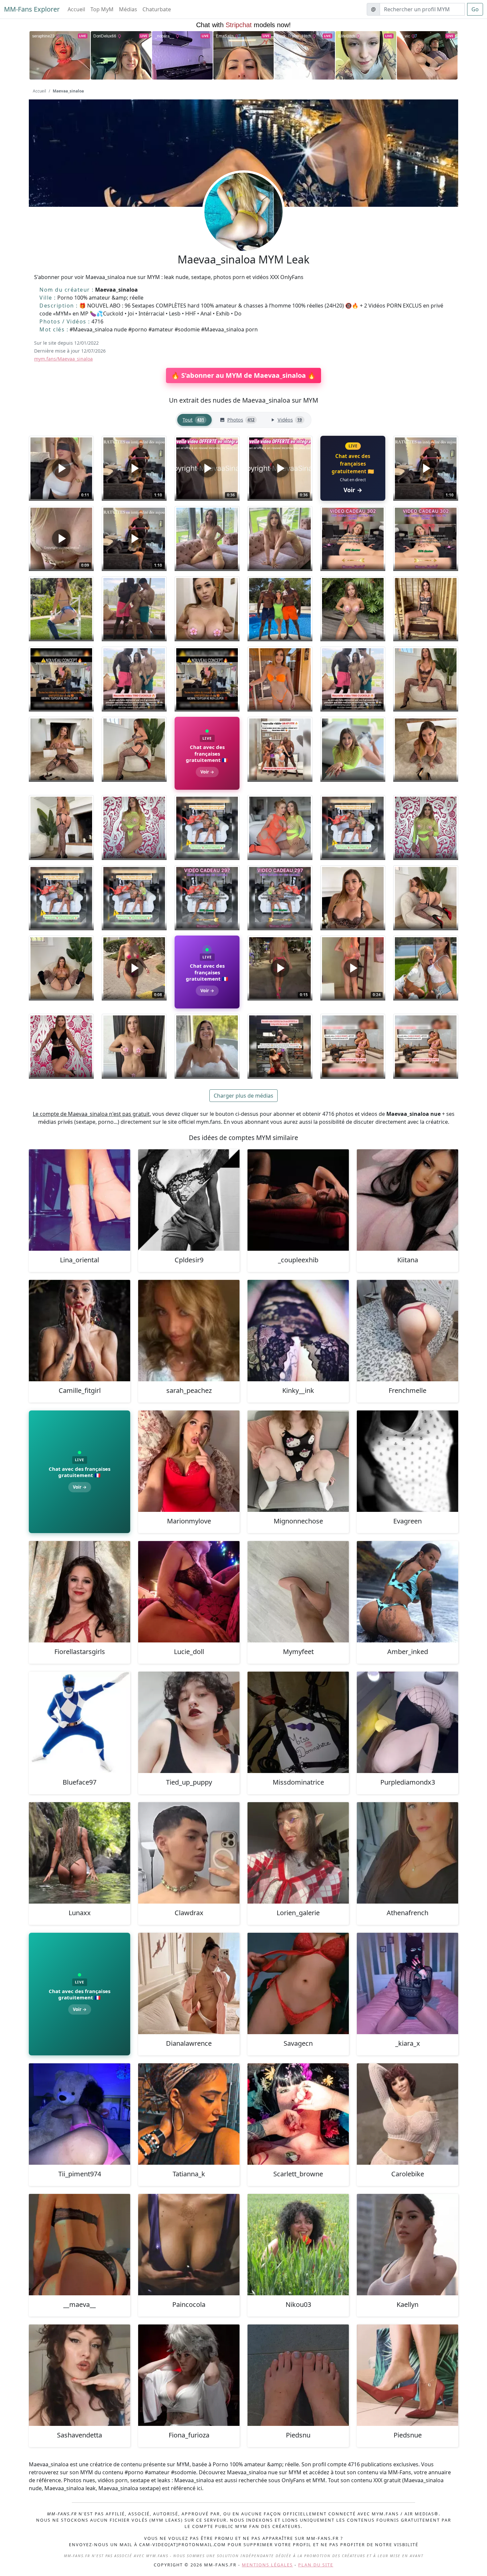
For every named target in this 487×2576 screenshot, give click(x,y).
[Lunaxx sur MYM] (80, 1853)
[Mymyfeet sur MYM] (298, 1592)
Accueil (76, 9)
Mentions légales (267, 2565)
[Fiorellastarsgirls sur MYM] (80, 1592)
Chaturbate (157, 9)
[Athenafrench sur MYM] (407, 1853)
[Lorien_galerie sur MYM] (298, 1853)
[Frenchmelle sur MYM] (407, 1331)
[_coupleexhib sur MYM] (298, 1200)
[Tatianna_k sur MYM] (189, 2114)
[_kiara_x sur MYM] (407, 1983)
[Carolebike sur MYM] (407, 2114)
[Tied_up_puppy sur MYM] (189, 1722)
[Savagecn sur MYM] (298, 1983)
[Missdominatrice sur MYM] (298, 1722)
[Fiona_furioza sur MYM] (189, 2375)
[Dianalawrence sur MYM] (189, 1983)
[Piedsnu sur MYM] (298, 2375)
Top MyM (102, 9)
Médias (128, 9)
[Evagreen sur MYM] (407, 1461)
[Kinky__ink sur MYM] (298, 1331)
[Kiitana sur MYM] (407, 1200)
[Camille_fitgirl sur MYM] (80, 1331)
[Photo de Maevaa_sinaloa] (207, 539)
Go (475, 9)
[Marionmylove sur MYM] (189, 1461)
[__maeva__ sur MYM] (80, 2245)
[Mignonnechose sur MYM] (298, 1461)
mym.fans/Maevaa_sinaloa (63, 359)
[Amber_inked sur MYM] (407, 1592)
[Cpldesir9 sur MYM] (189, 1200)
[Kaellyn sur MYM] (407, 2245)
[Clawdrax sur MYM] (189, 1853)
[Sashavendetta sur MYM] (80, 2375)
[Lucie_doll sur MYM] (189, 1592)
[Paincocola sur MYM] (189, 2245)
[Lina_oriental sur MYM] (80, 1200)
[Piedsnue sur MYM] (407, 2375)
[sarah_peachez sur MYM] (189, 1331)
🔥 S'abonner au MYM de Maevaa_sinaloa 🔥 (243, 375)
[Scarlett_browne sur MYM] (298, 2114)
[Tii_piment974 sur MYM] (80, 2114)
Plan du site (316, 2565)
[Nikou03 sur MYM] (298, 2245)
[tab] (194, 420)
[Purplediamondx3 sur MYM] (407, 1722)
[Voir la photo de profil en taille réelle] (243, 230)
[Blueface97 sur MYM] (80, 1722)
